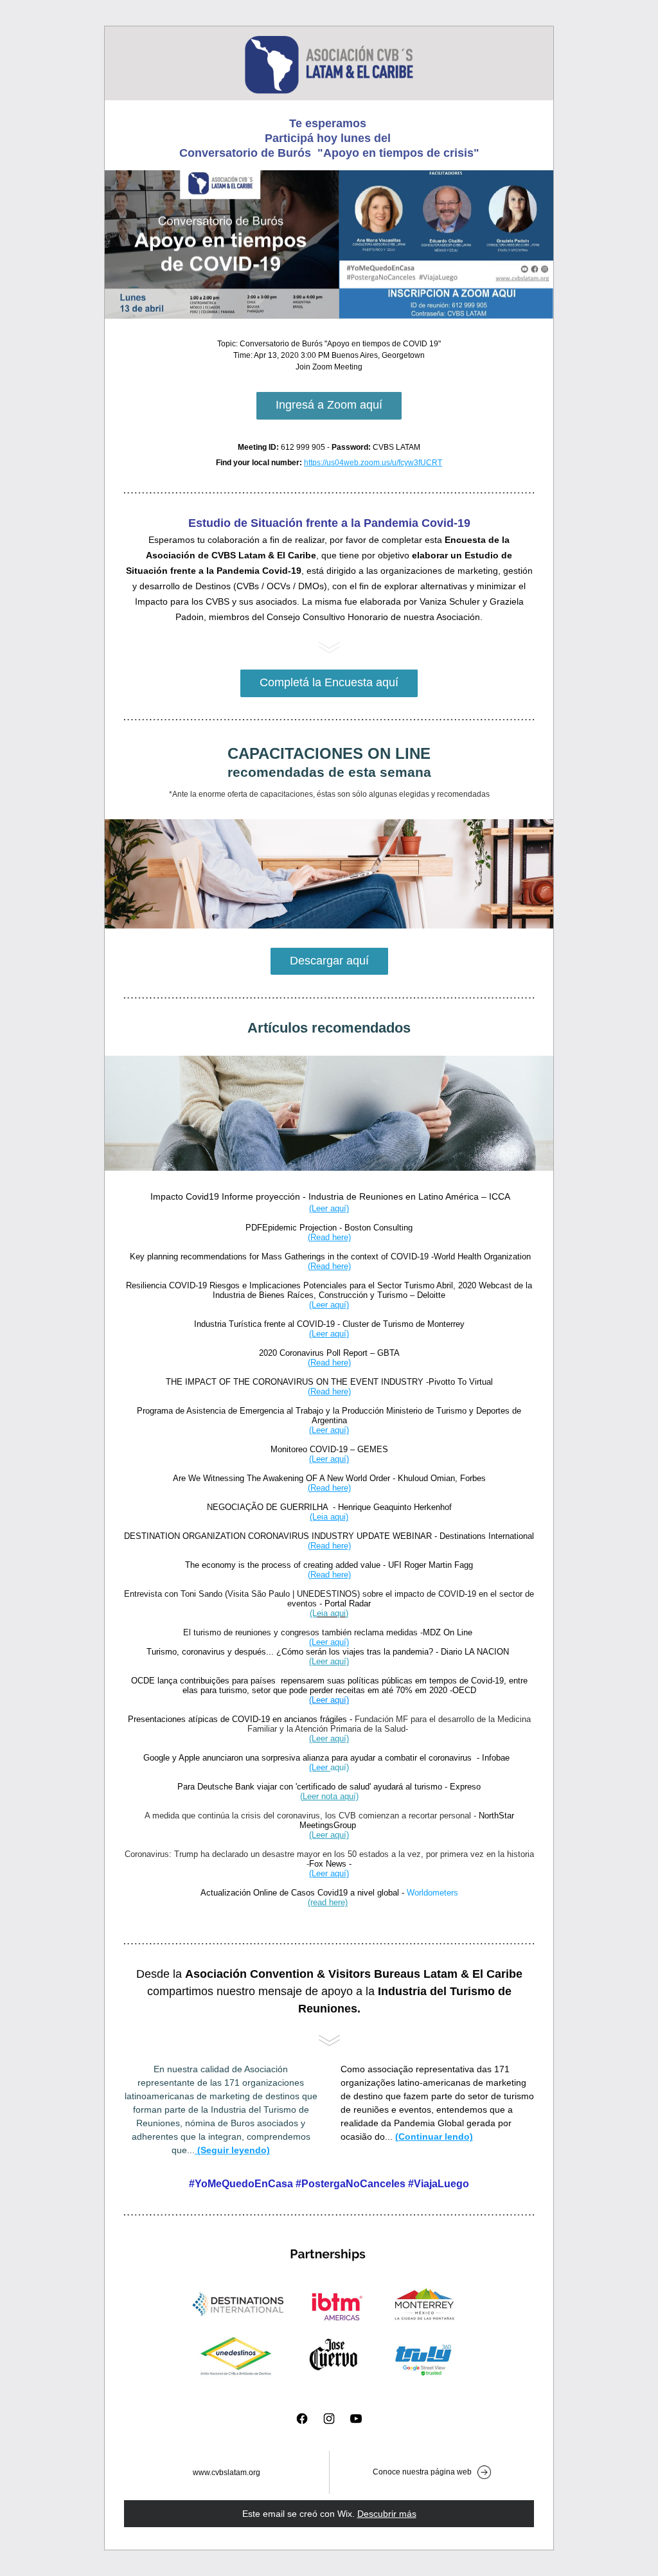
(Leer (320, 1767)
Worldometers (432, 1893)
